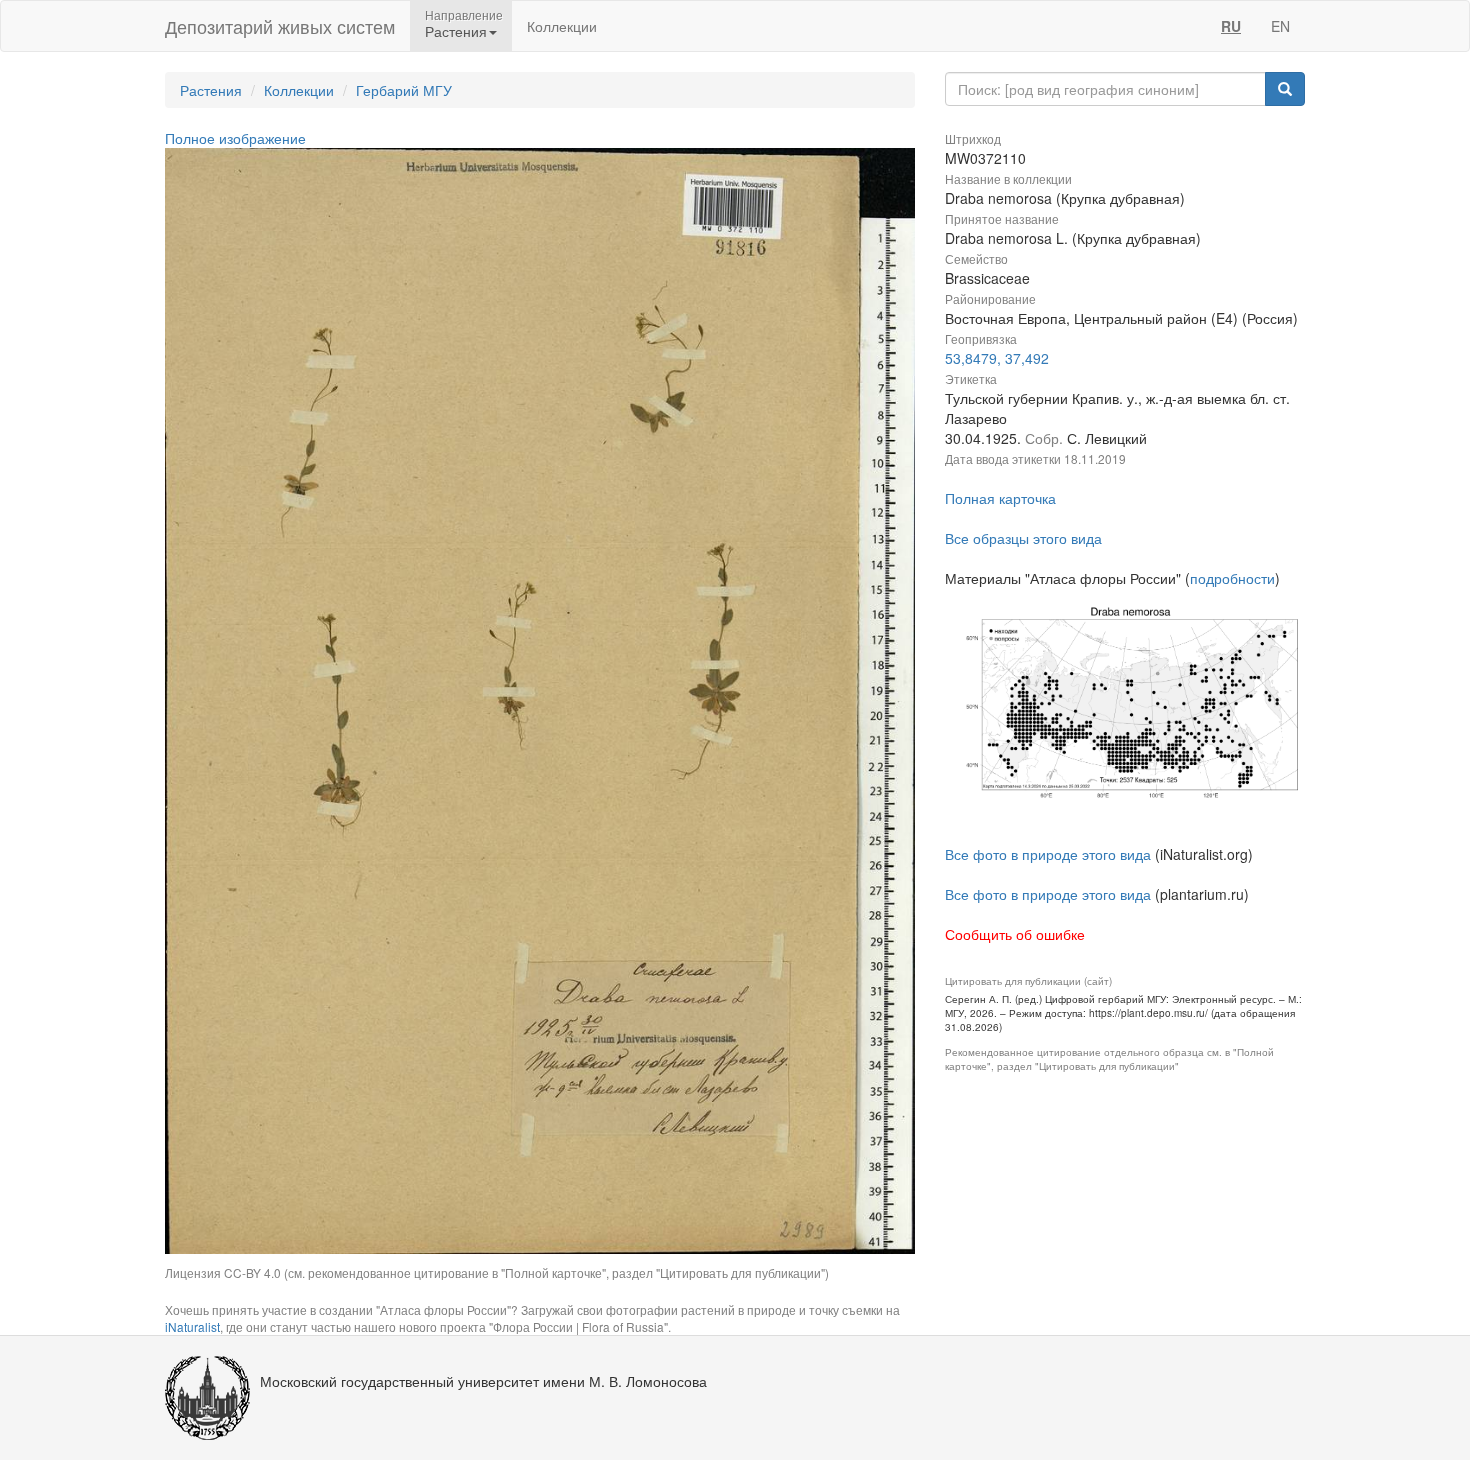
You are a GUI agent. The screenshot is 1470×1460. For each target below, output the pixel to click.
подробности (1232, 578)
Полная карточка (1000, 498)
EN (1280, 26)
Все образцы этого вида (1023, 538)
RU (1231, 26)
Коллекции (562, 26)
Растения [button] (456, 31)
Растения (211, 90)
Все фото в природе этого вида (1048, 854)
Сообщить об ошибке (1015, 934)
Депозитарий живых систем (280, 26)
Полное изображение (235, 138)
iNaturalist (192, 1326)
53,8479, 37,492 (997, 358)
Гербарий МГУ (404, 90)
